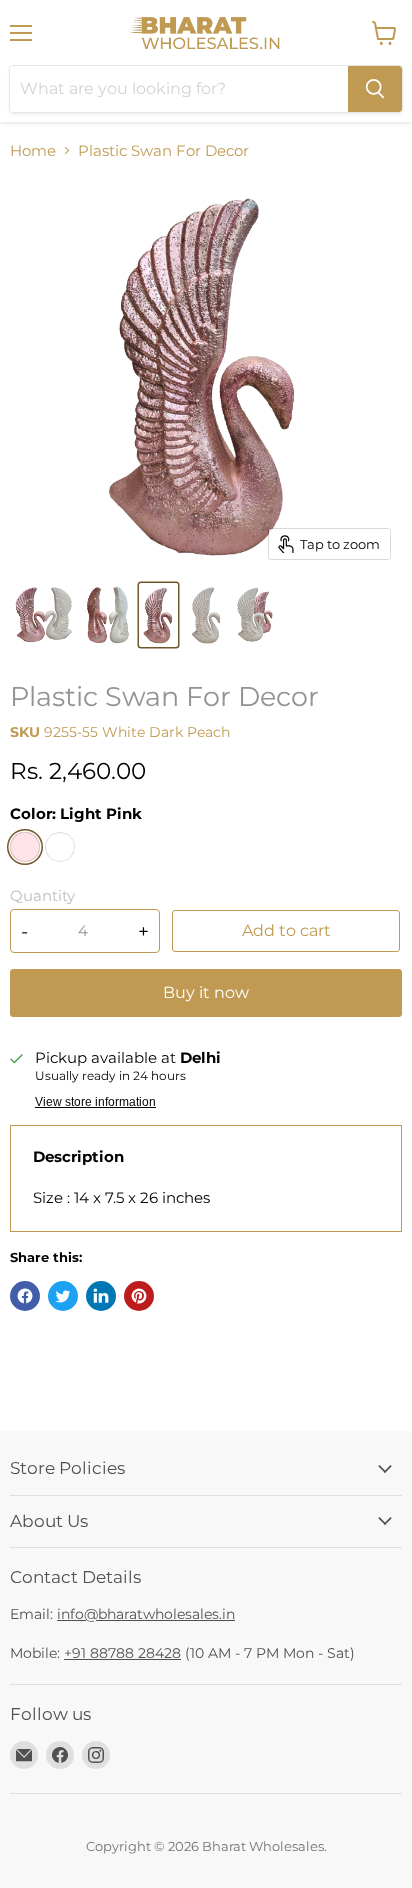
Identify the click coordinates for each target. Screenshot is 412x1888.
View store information (95, 1102)
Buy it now (206, 992)
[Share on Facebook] (25, 1296)
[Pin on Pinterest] (139, 1296)
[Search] (375, 89)
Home (33, 150)
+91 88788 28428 (122, 1653)
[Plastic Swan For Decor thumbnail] (44, 615)
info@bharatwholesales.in (146, 1614)
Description (78, 1156)
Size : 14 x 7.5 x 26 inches (121, 1197)
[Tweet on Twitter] (63, 1296)
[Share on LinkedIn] (101, 1296)
